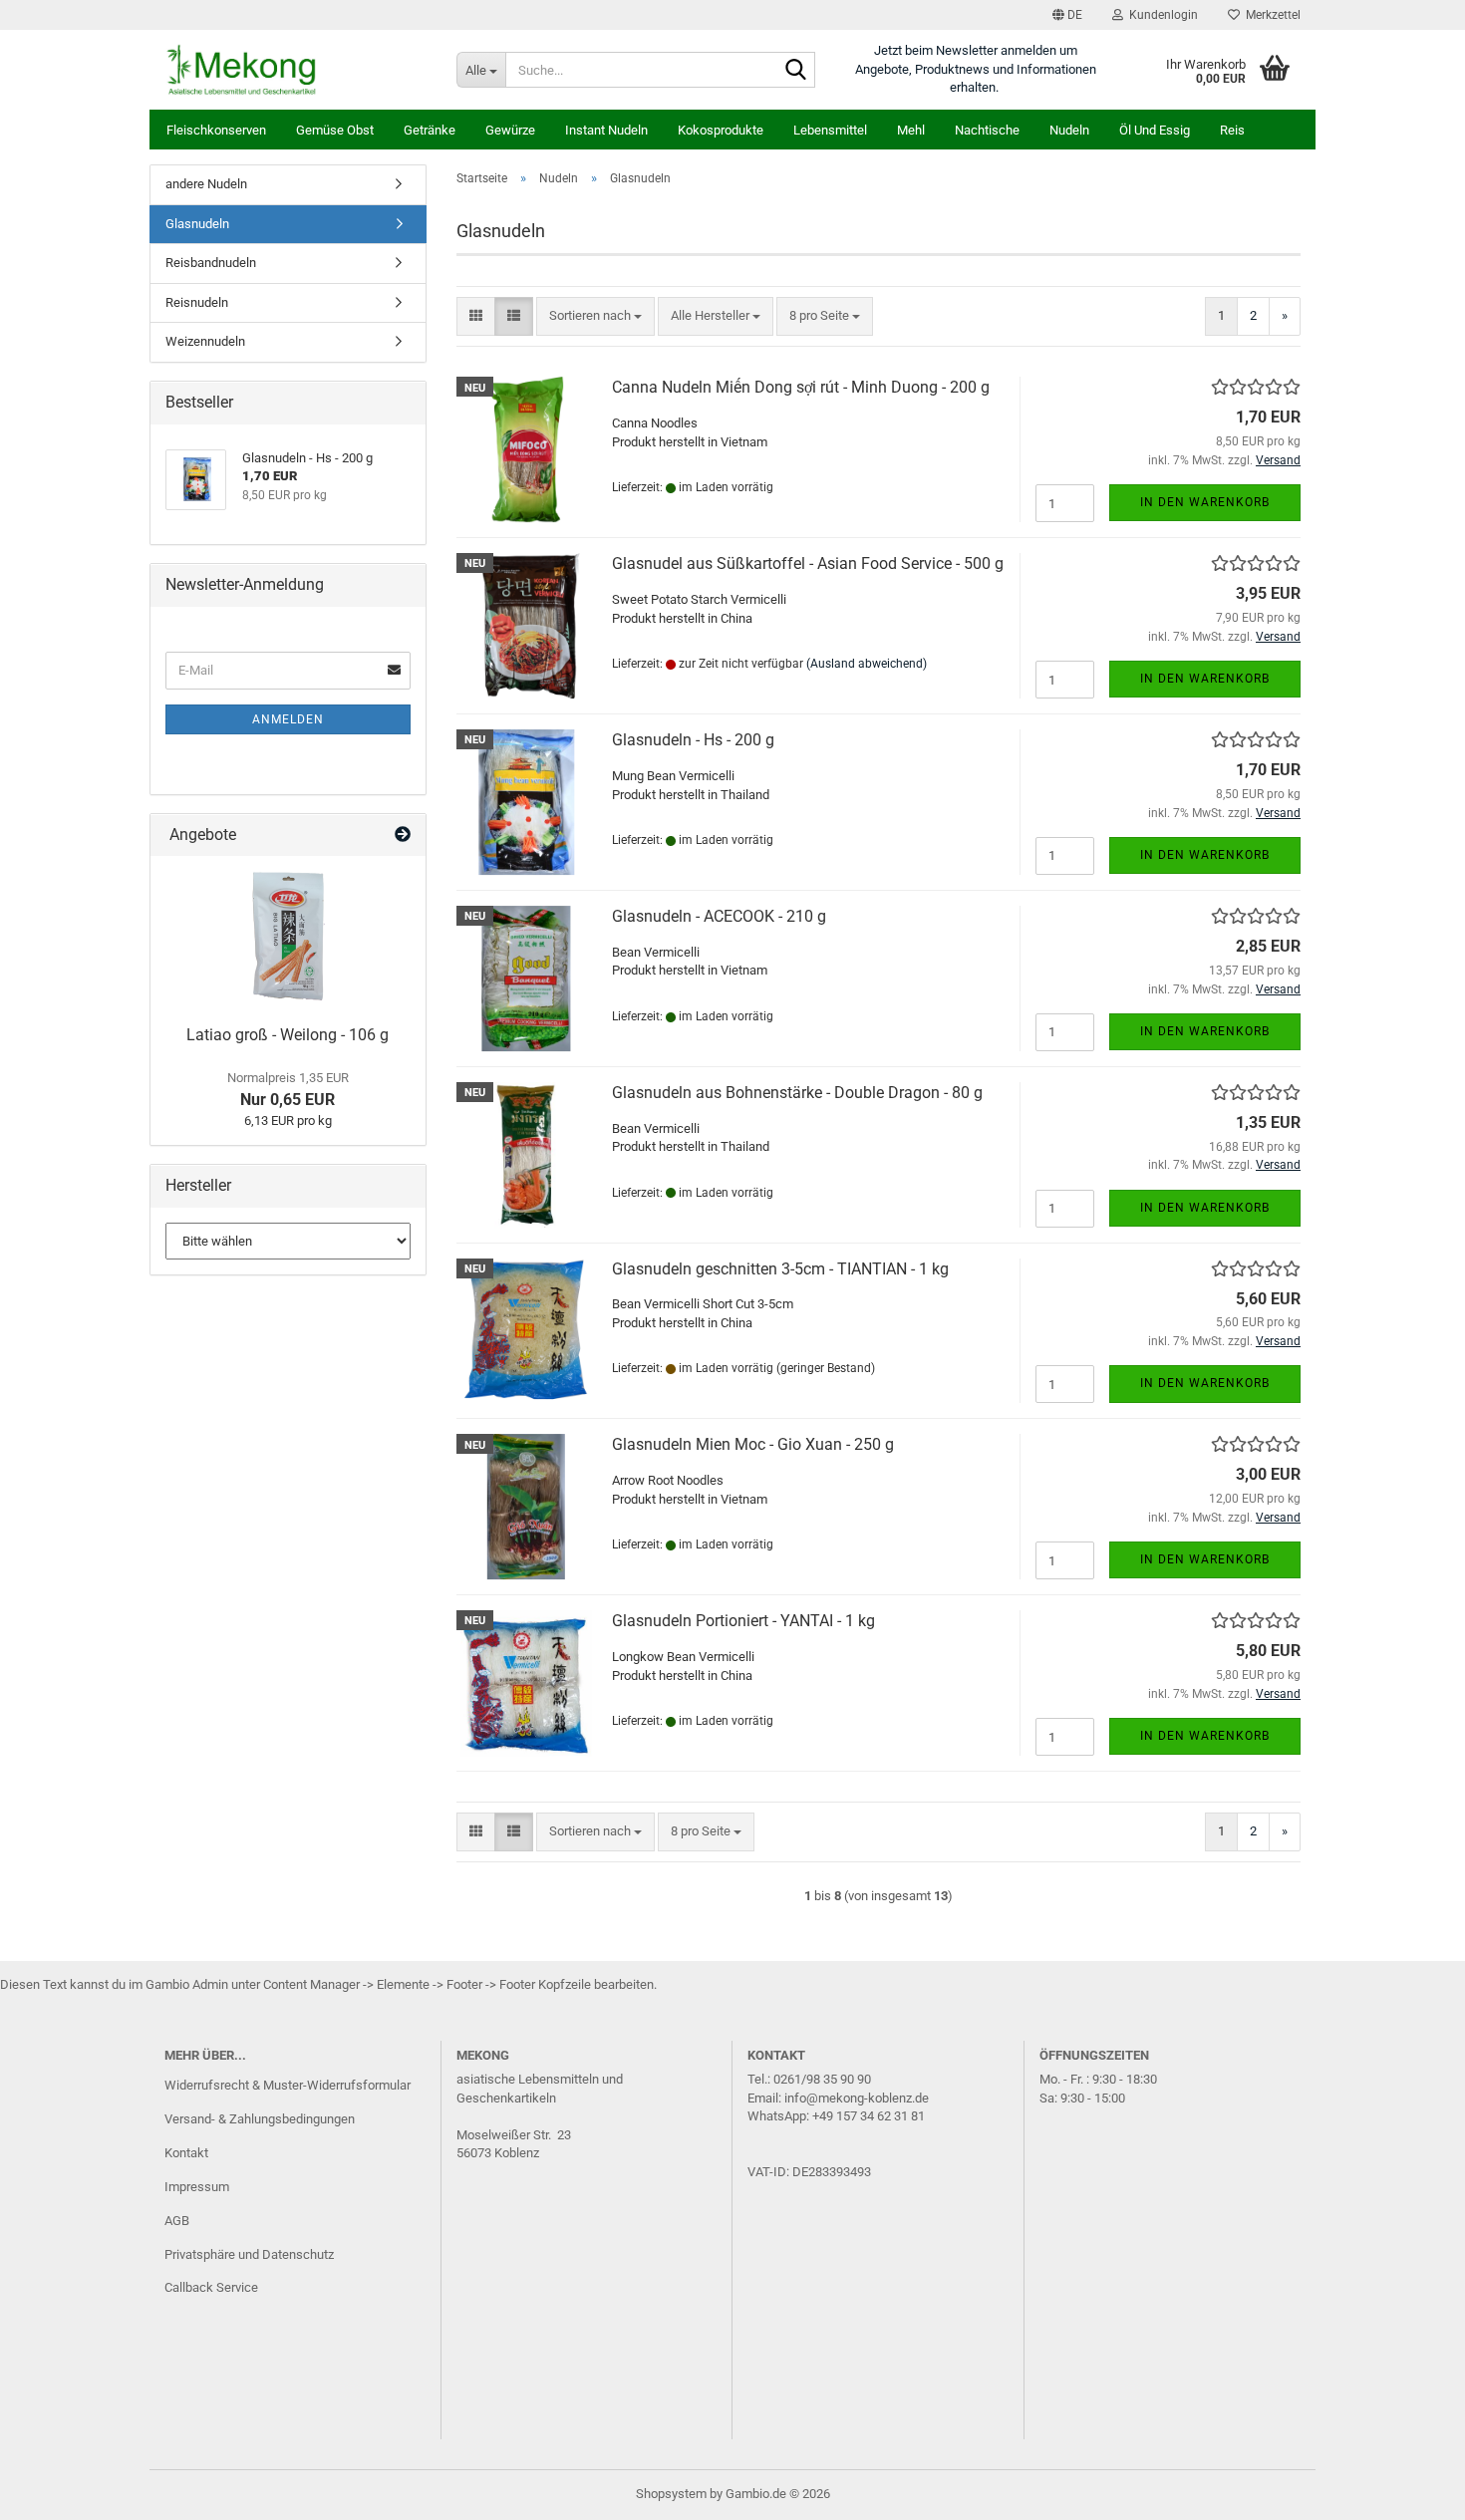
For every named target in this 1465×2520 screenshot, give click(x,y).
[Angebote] (403, 836)
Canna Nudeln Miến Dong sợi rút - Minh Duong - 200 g (801, 387)
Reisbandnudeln (211, 263)
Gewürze (510, 130)
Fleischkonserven (216, 130)
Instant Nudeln (606, 130)
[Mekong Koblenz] (295, 70)
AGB (177, 2221)
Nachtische (987, 130)
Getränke (430, 130)
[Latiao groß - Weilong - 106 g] (288, 936)
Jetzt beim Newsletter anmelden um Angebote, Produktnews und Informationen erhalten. (976, 69)
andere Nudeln (206, 184)
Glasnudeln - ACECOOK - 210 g (719, 916)
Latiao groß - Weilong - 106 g (288, 1035)
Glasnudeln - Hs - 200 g (693, 740)
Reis (1232, 130)
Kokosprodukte (721, 130)
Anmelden (288, 719)
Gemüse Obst (335, 130)
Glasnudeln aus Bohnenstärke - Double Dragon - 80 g (797, 1093)
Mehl (911, 130)
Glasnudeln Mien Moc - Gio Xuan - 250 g (753, 1444)
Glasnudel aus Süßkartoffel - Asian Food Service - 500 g (808, 563)
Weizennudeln (205, 341)
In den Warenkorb (1205, 502)
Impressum (197, 2187)
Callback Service (211, 2287)
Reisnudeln (197, 302)
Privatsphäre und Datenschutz (249, 2254)
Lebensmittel (830, 130)
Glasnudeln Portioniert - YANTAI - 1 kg (743, 1621)
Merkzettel (1270, 15)
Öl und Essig (1155, 130)
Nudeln (1069, 130)
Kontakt (186, 2153)
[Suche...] (796, 71)
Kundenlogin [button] (1161, 15)
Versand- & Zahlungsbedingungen (260, 2119)
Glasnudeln (197, 224)
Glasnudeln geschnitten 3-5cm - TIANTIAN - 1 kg (780, 1269)
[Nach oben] (1410, 2490)
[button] (1067, 15)
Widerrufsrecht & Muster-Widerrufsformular (288, 2085)
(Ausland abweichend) (867, 664)
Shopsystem (671, 2494)
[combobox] (595, 316)
